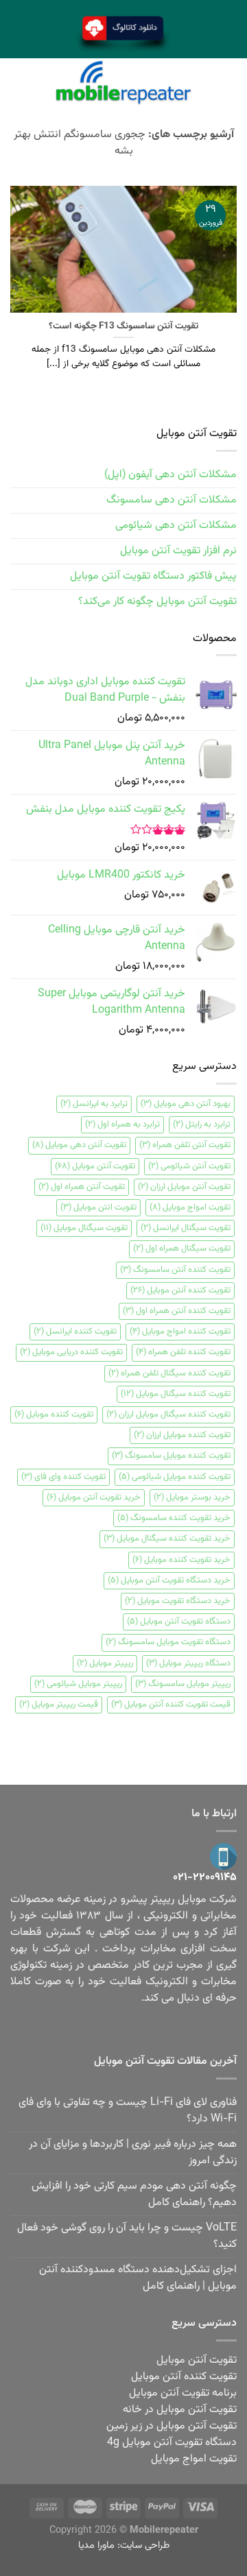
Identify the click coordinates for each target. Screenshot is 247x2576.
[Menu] (228, 83)
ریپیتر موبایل (105, 1663)
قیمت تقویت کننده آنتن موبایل (171, 1705)
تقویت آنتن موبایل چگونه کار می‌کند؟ (157, 602)
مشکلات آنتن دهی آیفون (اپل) (170, 475)
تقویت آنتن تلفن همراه (185, 1145)
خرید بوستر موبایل (192, 1497)
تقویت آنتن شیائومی (189, 1166)
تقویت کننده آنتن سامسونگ (175, 1270)
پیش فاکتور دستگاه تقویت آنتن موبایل (153, 576)
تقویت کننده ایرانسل (75, 1332)
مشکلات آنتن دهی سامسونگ (172, 500)
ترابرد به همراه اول (122, 1124)
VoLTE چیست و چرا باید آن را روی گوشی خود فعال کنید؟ (127, 2236)
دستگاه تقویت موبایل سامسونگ (168, 1642)
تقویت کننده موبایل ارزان (182, 1435)
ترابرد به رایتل (202, 1124)
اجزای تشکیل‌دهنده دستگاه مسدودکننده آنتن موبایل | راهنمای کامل (138, 2278)
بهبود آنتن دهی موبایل (186, 1104)
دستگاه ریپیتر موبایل (188, 1663)
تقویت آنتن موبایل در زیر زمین (172, 2426)
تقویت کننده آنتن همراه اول (177, 1311)
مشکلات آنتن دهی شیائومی (176, 526)
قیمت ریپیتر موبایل (59, 1705)
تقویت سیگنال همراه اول (182, 1249)
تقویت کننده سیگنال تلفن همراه (169, 1373)
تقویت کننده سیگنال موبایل (176, 1394)
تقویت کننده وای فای (63, 1477)
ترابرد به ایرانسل (94, 1104)
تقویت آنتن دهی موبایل (79, 1145)
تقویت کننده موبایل (54, 1415)
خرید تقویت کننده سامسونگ (174, 1518)
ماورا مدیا (96, 2545)
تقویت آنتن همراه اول (82, 1187)
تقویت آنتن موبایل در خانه (180, 2410)
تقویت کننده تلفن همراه (183, 1352)
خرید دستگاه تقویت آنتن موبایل (169, 1580)
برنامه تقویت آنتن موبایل (183, 2393)
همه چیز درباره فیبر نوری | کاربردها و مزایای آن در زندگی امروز (133, 2153)
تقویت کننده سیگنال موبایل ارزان (168, 1415)
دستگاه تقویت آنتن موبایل (179, 1622)
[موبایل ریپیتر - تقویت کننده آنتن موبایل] (123, 83)
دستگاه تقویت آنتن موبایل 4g (172, 2443)
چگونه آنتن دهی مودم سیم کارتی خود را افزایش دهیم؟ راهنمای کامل (134, 2194)
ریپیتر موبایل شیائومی (78, 1684)
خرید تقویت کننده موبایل (181, 1560)
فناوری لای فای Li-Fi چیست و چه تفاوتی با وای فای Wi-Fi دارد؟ (128, 2111)
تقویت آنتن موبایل (95, 1166)
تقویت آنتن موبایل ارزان (184, 1187)
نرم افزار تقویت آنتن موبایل (178, 551)
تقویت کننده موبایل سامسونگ (171, 1456)
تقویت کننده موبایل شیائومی (175, 1477)
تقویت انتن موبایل (98, 1207)
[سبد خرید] (18, 82)
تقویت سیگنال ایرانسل (186, 1228)
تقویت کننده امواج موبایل (180, 1332)
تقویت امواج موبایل (190, 1207)
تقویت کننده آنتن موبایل (180, 1290)
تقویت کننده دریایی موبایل (71, 1352)
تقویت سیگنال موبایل (84, 1228)
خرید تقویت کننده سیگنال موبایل (167, 1539)
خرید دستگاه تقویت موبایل (178, 1601)
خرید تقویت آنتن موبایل (94, 1497)
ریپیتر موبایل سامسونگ (183, 1684)
